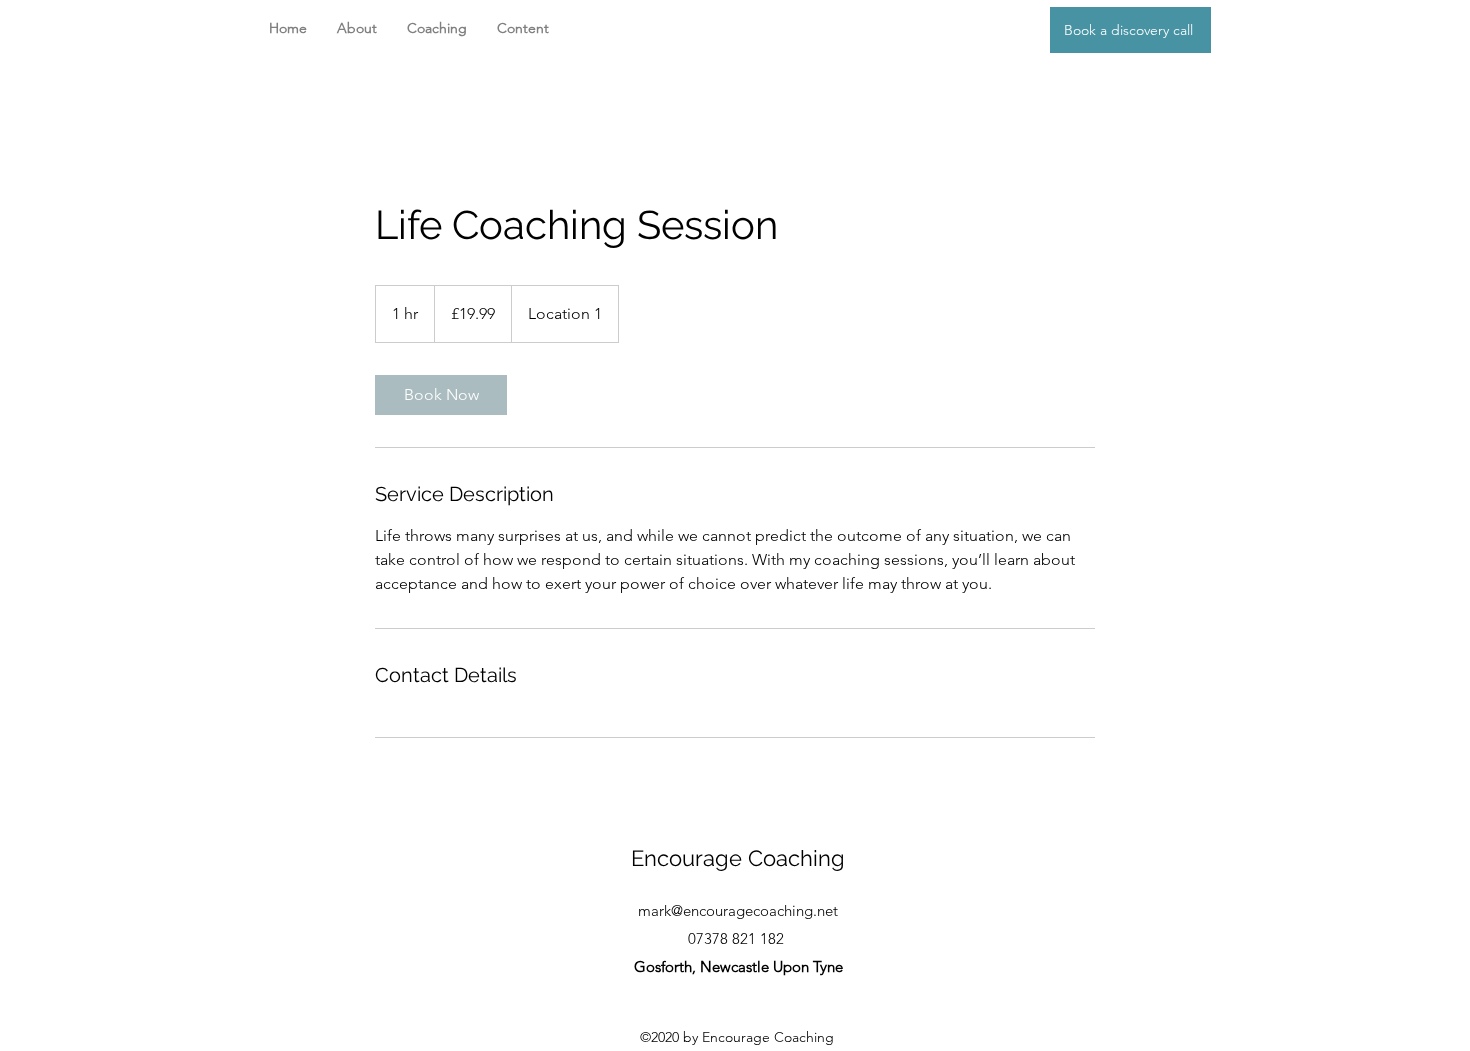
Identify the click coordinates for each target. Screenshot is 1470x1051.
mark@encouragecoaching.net (738, 910)
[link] (441, 395)
